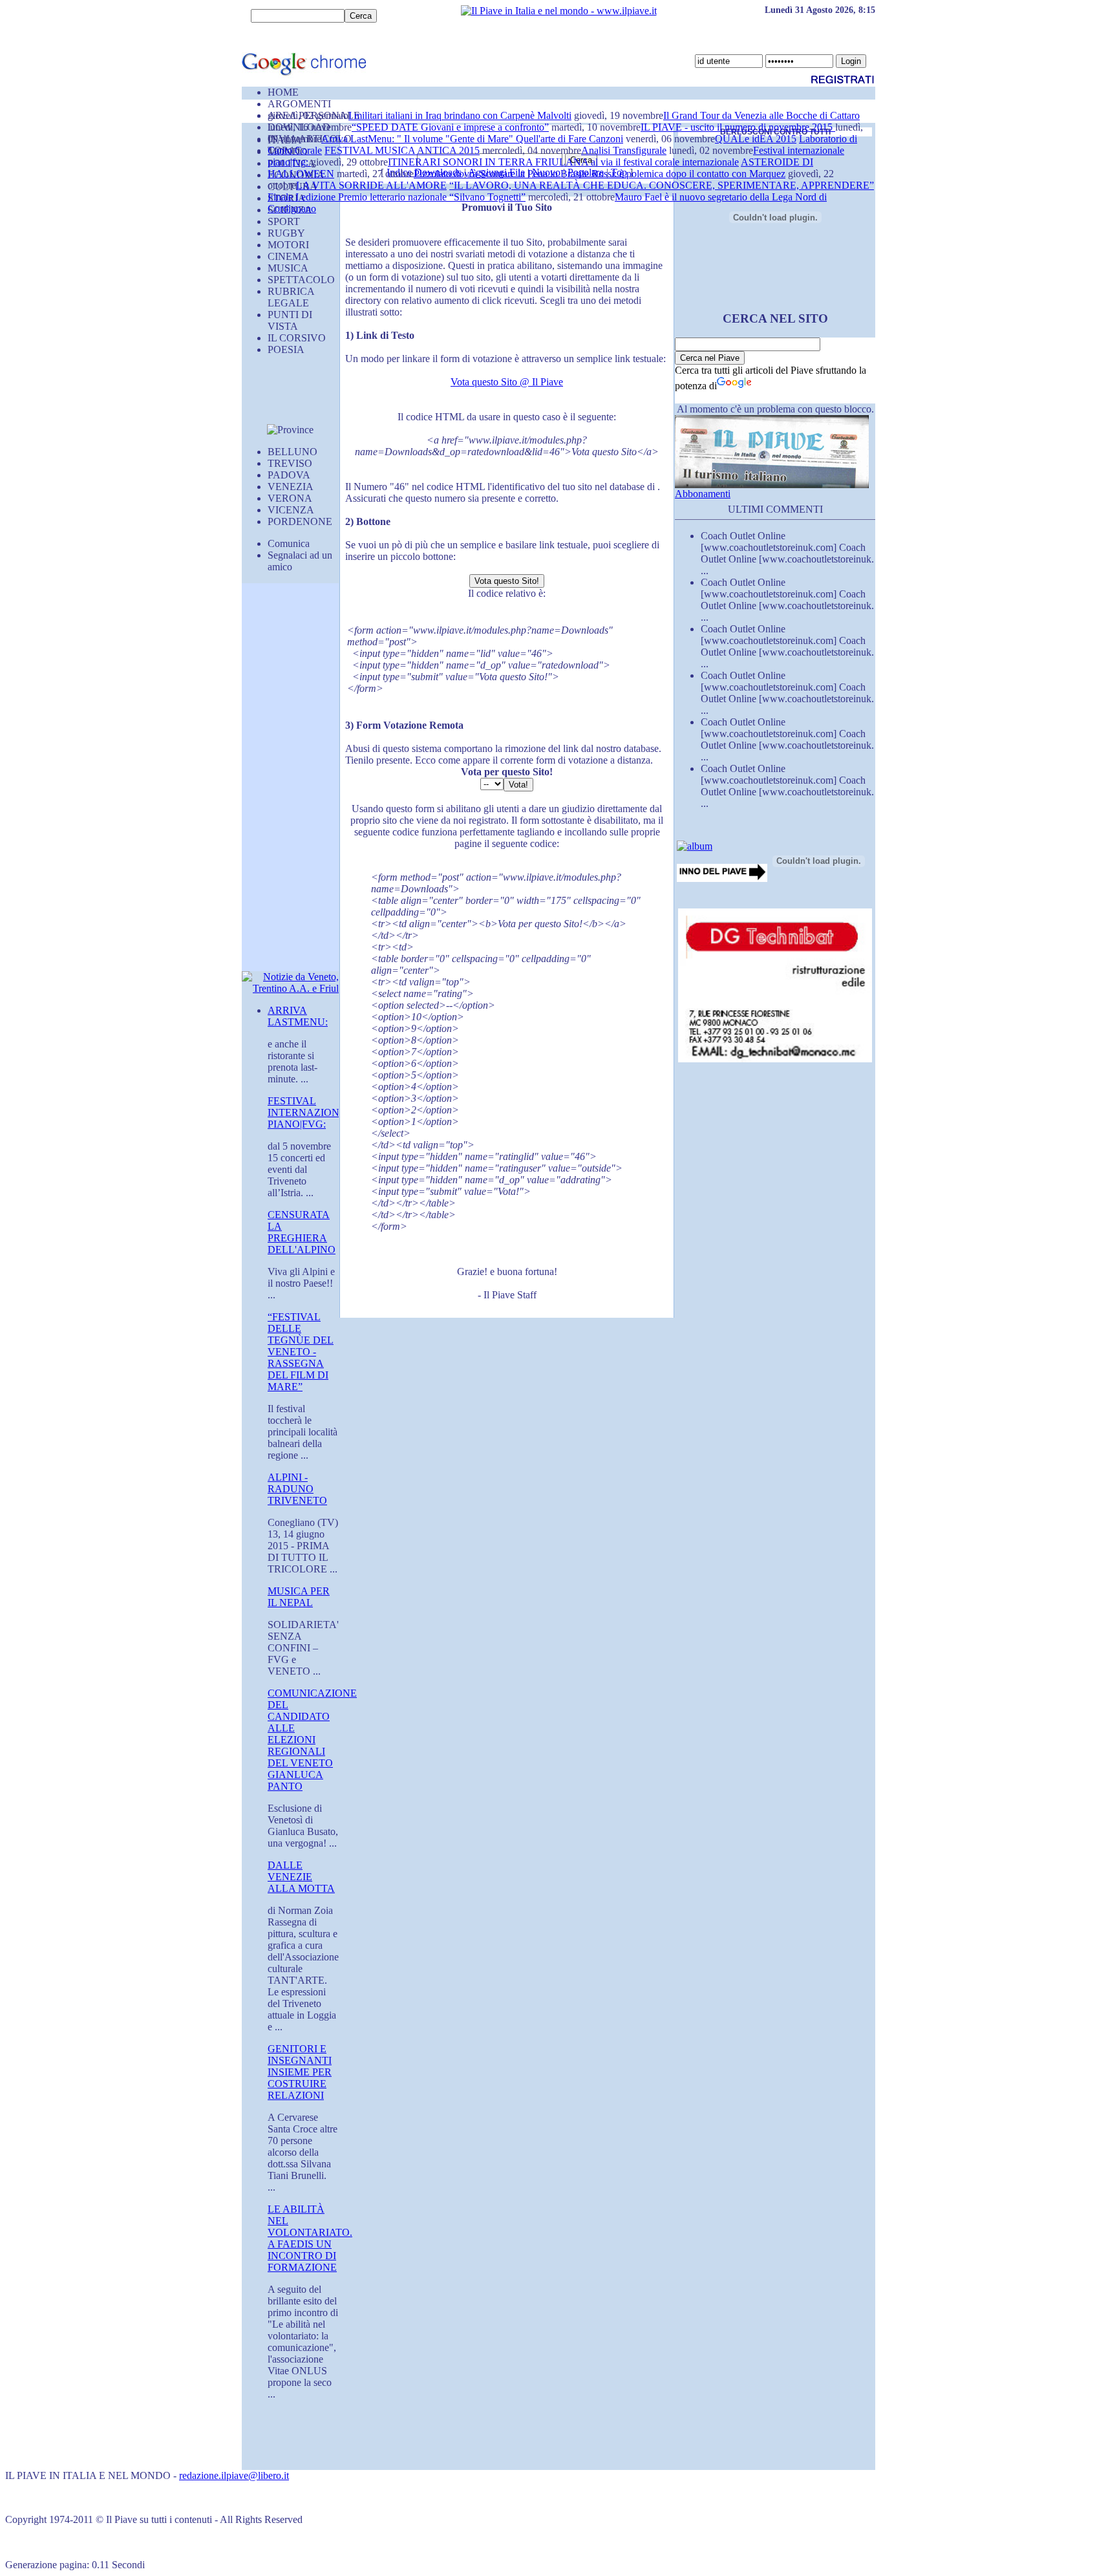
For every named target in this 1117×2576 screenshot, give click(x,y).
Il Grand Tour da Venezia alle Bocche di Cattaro (761, 115)
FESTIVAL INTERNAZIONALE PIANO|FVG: (314, 1112)
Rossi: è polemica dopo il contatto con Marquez (688, 174)
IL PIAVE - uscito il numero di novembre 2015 (738, 127)
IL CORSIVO (297, 338)
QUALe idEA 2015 (756, 139)
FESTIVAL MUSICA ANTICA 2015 (402, 150)
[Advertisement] (281, 395)
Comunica (289, 543)
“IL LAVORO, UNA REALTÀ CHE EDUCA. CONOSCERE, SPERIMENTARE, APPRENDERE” (662, 185)
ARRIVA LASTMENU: (298, 1016)
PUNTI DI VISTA (290, 320)
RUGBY (286, 233)
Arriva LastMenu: (359, 139)
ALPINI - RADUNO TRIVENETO (297, 1489)
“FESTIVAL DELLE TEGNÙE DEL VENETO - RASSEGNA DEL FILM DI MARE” (301, 1352)
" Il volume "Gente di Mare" (456, 139)
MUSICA (288, 268)
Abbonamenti (703, 494)
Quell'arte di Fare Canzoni (569, 139)
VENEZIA (291, 487)
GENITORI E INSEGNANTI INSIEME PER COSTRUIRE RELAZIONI (300, 2072)
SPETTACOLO (301, 280)
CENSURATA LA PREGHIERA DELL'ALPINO (302, 1232)
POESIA (286, 349)
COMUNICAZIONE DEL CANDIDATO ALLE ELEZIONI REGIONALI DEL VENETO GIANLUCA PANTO (312, 1740)
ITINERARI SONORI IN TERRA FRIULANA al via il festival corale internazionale (563, 162)
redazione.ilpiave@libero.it (234, 2475)
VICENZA (291, 510)
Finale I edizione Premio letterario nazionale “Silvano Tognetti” (397, 197)
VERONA (290, 498)
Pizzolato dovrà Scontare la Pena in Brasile (503, 174)
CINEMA (288, 256)
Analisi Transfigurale (624, 150)
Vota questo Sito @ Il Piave (507, 382)
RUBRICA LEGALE (291, 297)
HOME (283, 92)
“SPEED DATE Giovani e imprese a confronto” (450, 127)
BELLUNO (293, 452)
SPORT (284, 221)
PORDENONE (300, 521)
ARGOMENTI (299, 104)
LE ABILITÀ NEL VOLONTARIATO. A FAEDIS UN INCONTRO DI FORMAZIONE (310, 2238)
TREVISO (290, 463)
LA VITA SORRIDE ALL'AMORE (371, 185)
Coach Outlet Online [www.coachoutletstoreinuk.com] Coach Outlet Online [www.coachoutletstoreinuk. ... (787, 553)
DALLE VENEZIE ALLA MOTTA (301, 1877)
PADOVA (289, 475)
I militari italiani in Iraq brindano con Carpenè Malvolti (460, 115)
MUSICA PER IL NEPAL (299, 1597)
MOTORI (288, 245)
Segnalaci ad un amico (300, 561)
